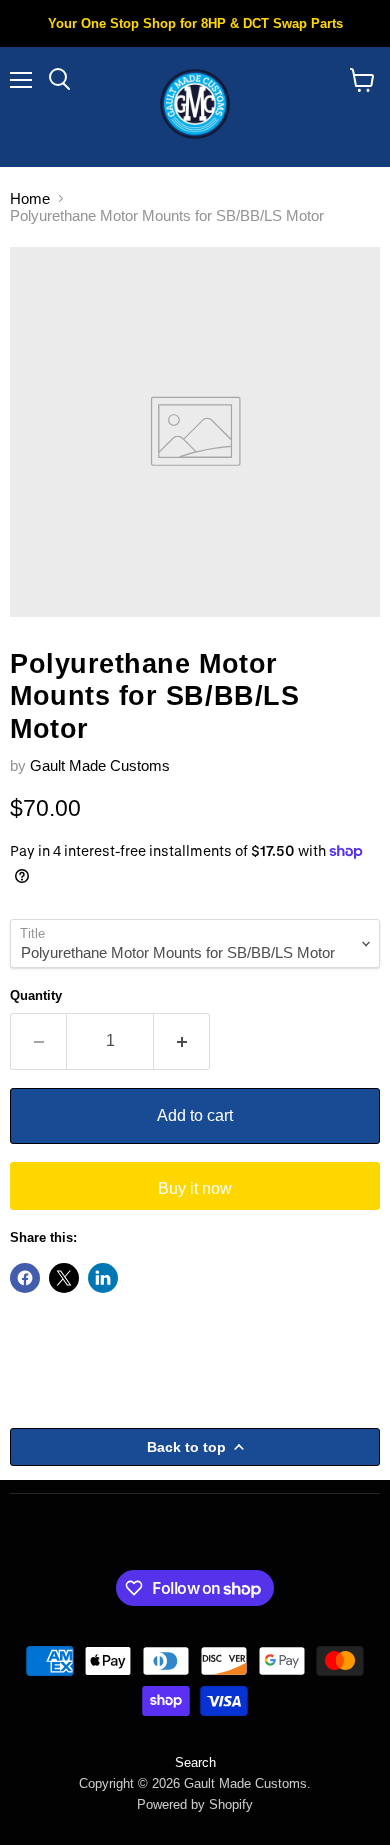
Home (30, 198)
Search (195, 1762)
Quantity (36, 995)
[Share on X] (64, 1278)
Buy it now (195, 1188)
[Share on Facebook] (25, 1278)
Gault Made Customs (100, 765)
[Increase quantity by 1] (182, 1041)
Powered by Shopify (195, 1804)
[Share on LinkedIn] (103, 1278)
